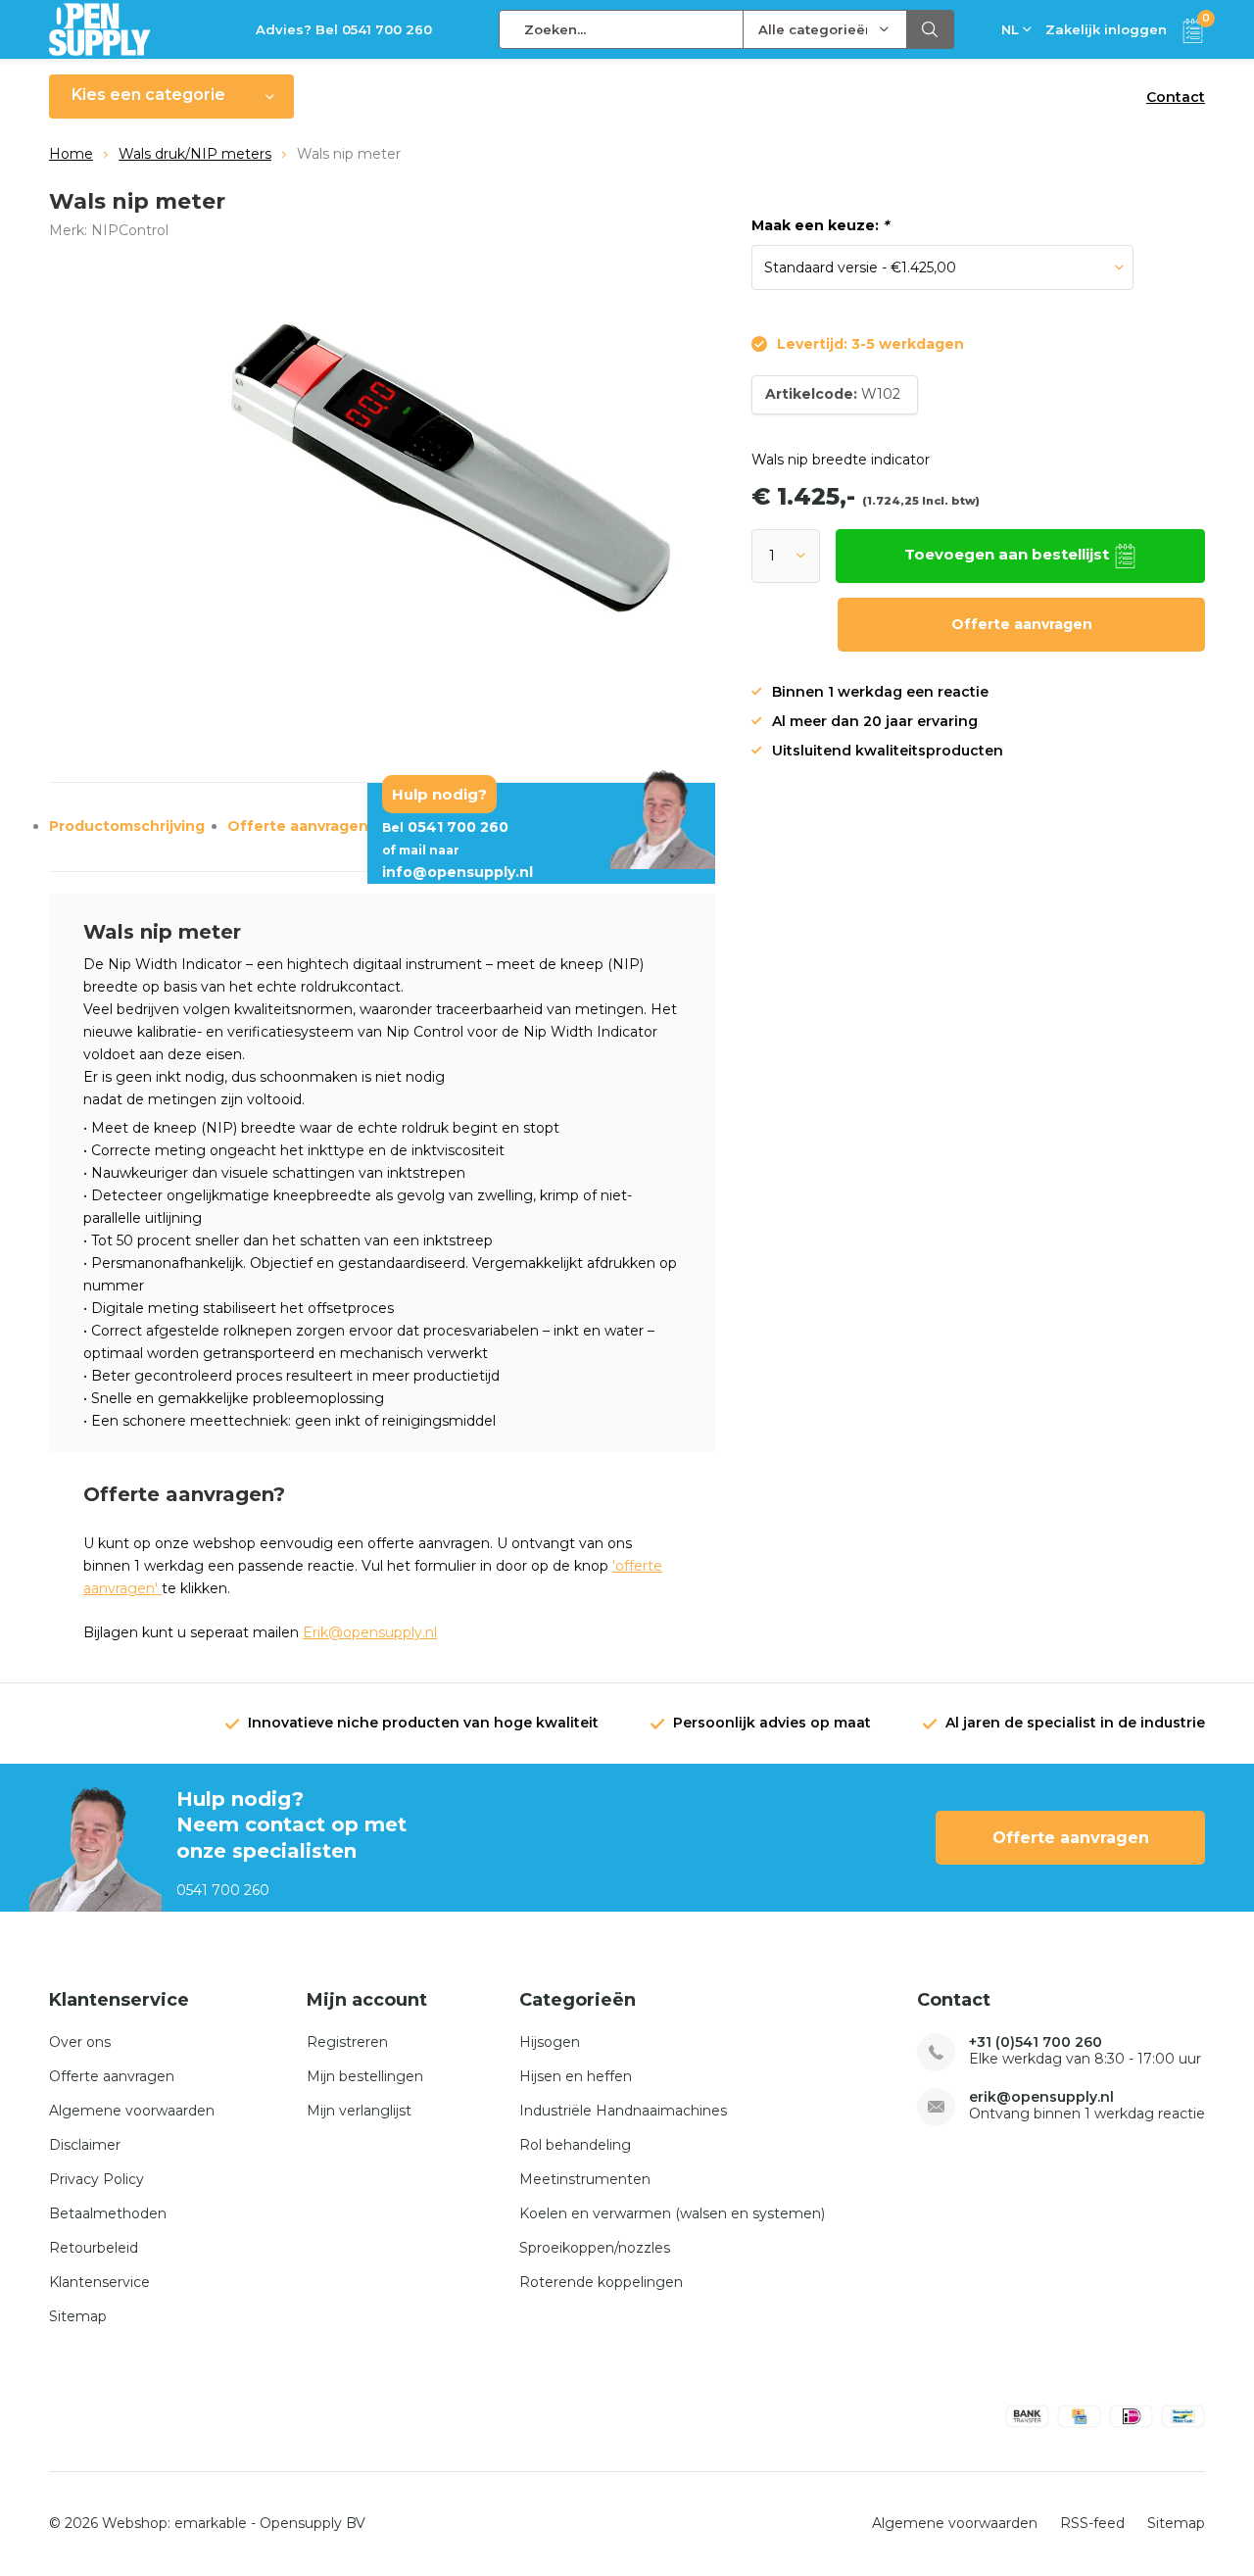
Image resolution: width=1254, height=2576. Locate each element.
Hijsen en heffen (576, 2076)
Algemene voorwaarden (132, 2111)
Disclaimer (85, 2145)
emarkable (211, 2523)
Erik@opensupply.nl (370, 1632)
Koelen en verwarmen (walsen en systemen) (672, 2213)
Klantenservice (99, 2282)
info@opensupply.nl (458, 862)
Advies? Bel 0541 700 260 (344, 29)
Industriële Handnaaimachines (623, 2111)
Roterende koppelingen (601, 2282)
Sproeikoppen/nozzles (595, 2248)
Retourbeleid (94, 2248)
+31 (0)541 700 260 (1036, 2042)
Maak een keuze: (820, 225)
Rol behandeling (575, 2145)
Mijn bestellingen (365, 2076)
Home (71, 154)
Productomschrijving (127, 826)
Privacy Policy (96, 2179)
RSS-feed (1092, 2523)
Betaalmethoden (108, 2213)
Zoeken (931, 29)
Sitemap (78, 2316)
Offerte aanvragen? (302, 826)
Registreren (347, 2042)
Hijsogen (550, 2042)
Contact (1176, 97)
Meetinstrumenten (585, 2179)
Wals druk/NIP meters (195, 154)
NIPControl (130, 230)
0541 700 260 (445, 827)
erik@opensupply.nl (1041, 2097)
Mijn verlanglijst (359, 2111)
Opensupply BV (313, 2523)
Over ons (80, 2042)
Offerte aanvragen (1022, 624)
